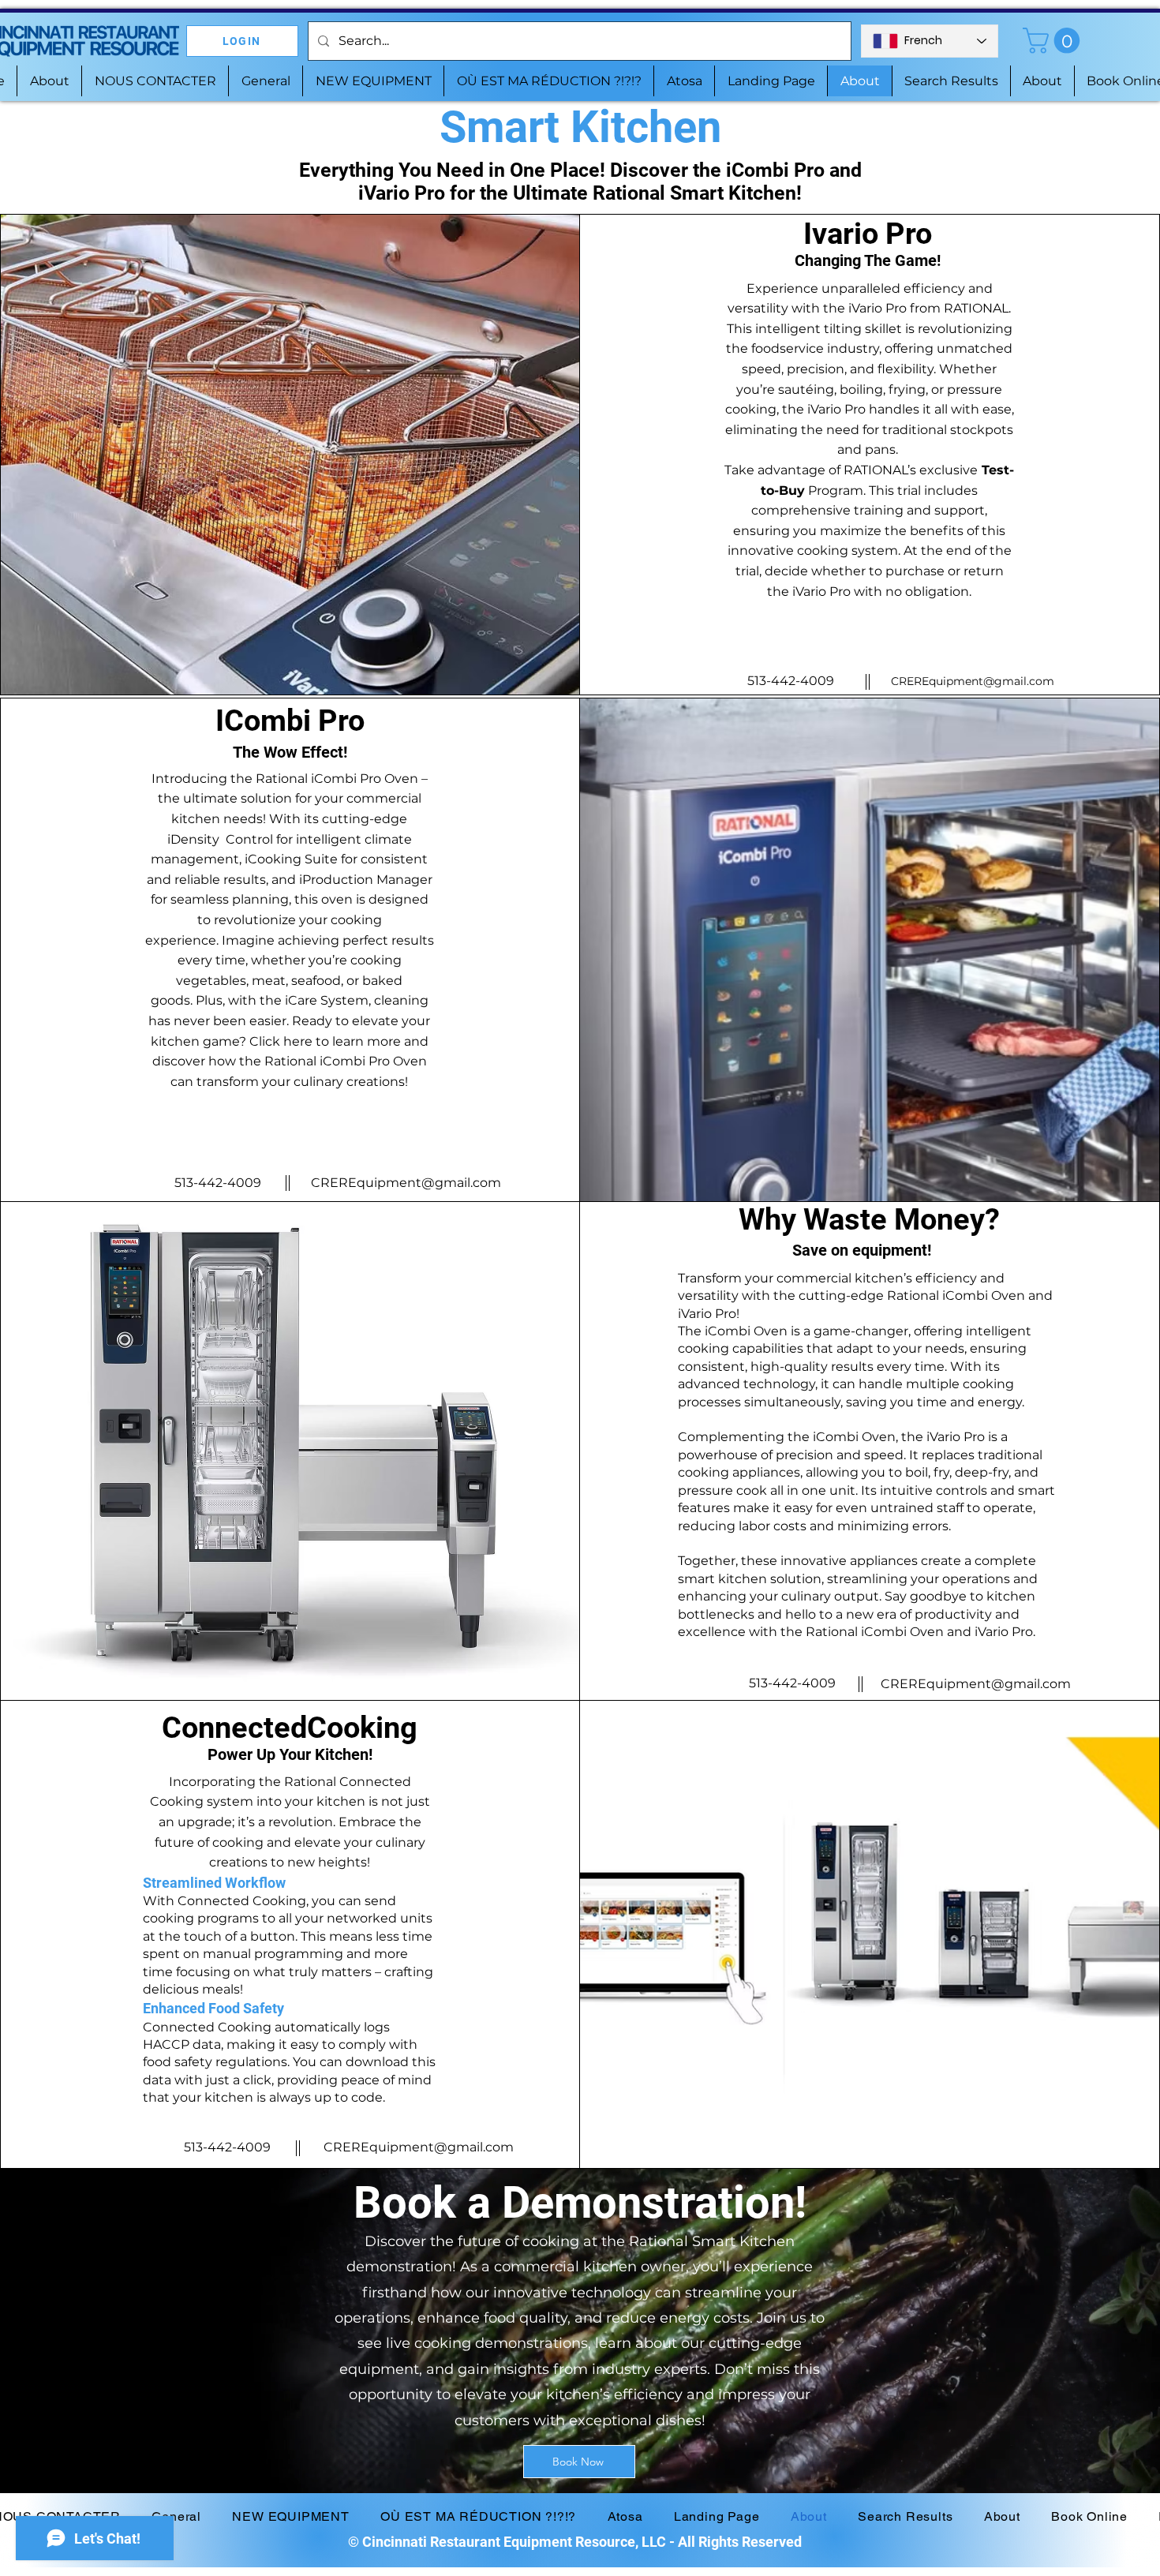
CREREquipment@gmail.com (973, 681)
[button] (1054, 41)
